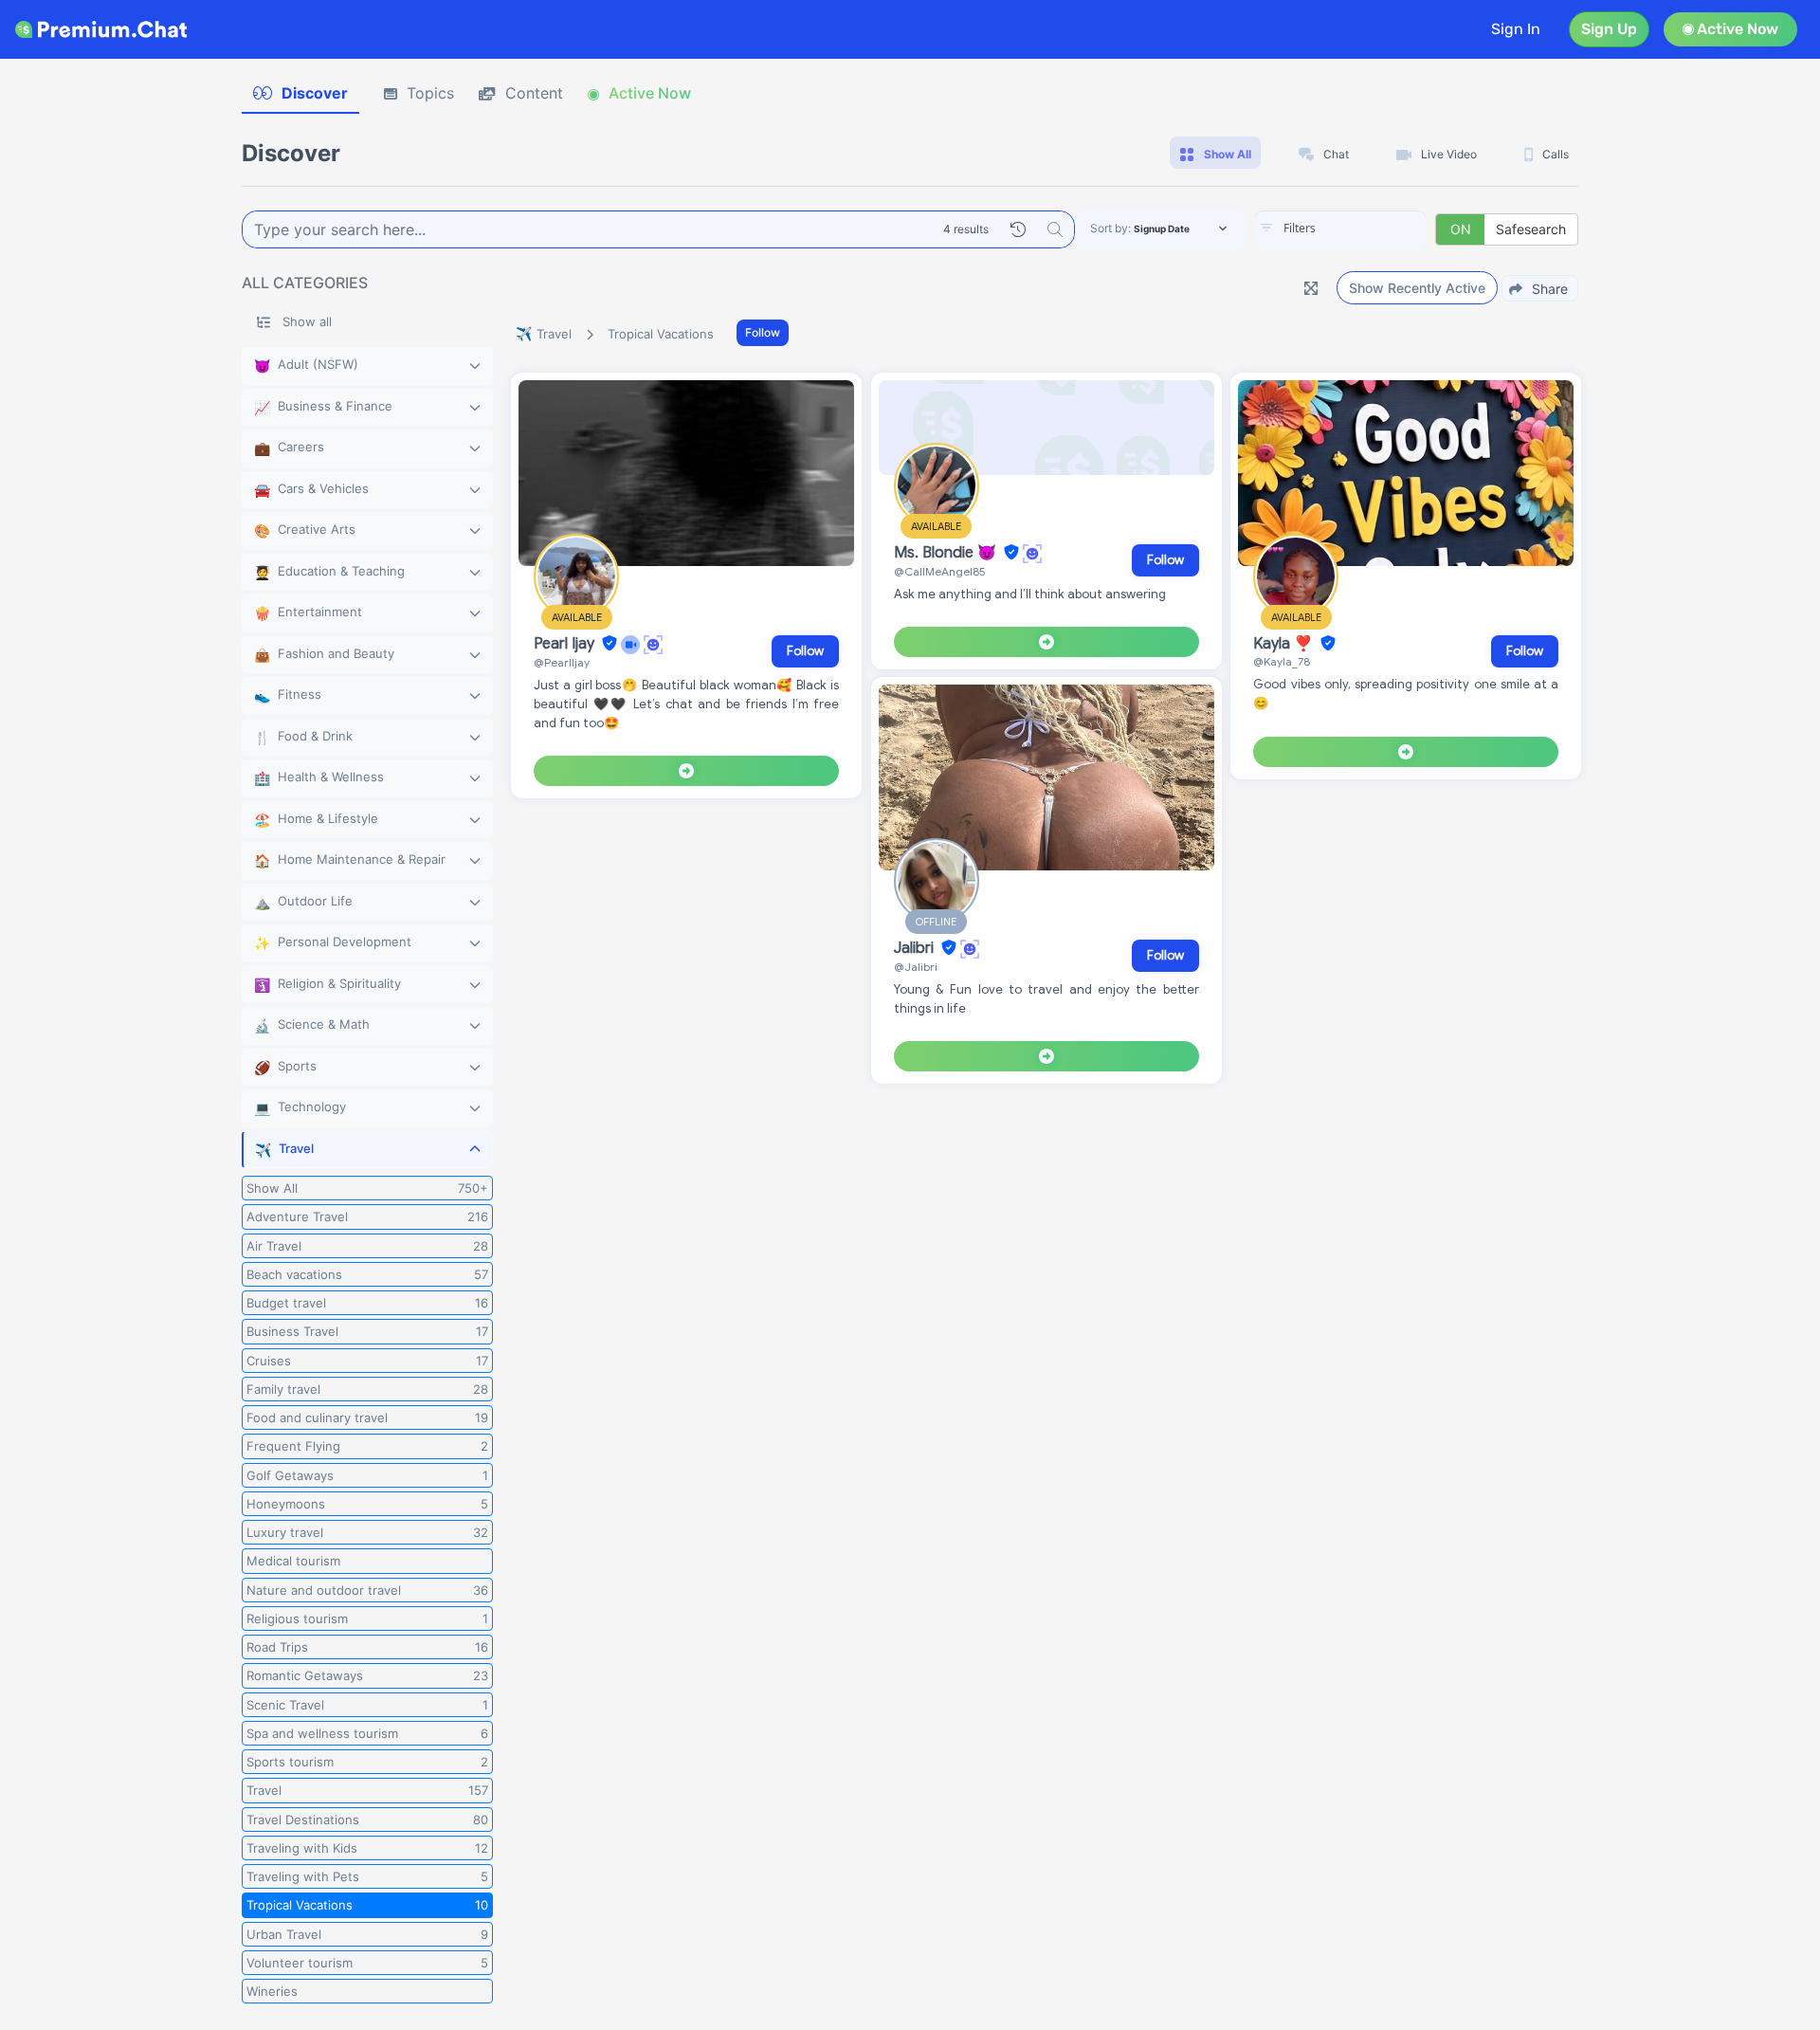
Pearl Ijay (566, 644)
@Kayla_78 (1282, 661)
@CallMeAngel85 (940, 571)
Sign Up (1609, 29)
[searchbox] (1369, 229)
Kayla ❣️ (1285, 644)
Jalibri (916, 948)
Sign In (1516, 29)
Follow (763, 332)
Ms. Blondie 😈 (947, 553)
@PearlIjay (562, 662)
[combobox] (1340, 229)
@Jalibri (916, 967)
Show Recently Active (1417, 288)
